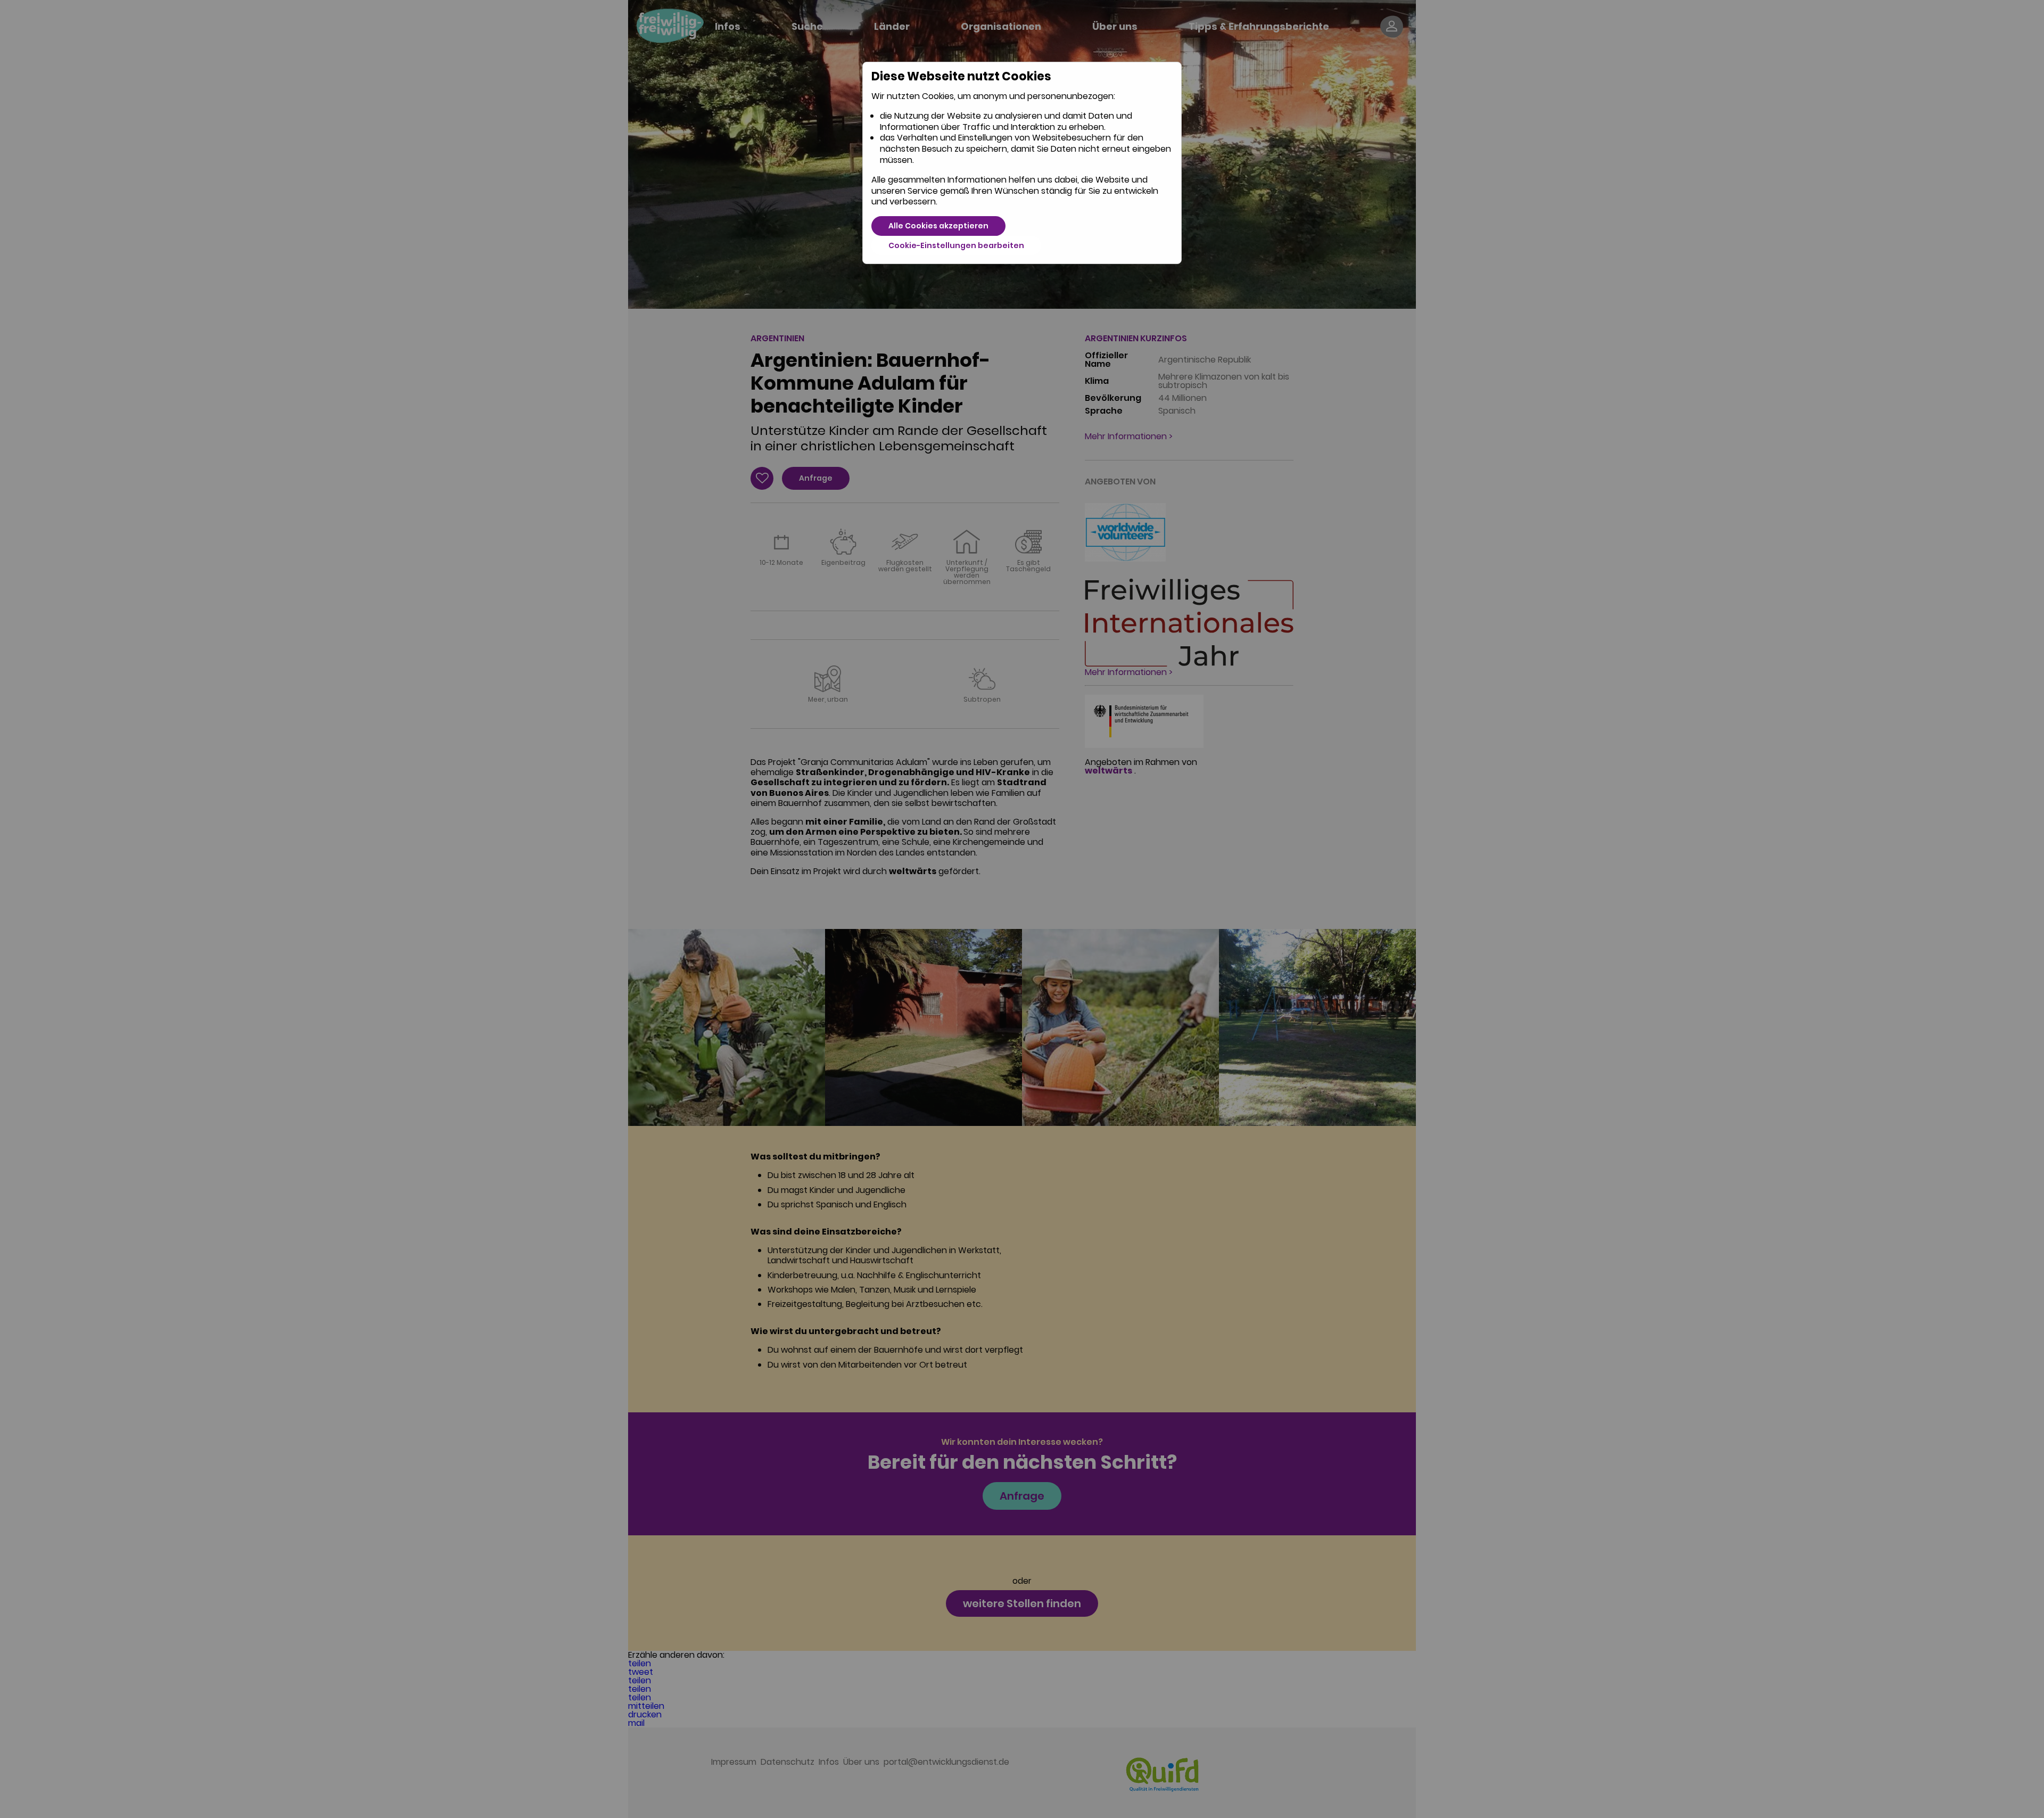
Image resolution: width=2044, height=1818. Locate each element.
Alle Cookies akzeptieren (938, 226)
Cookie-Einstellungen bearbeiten (956, 245)
